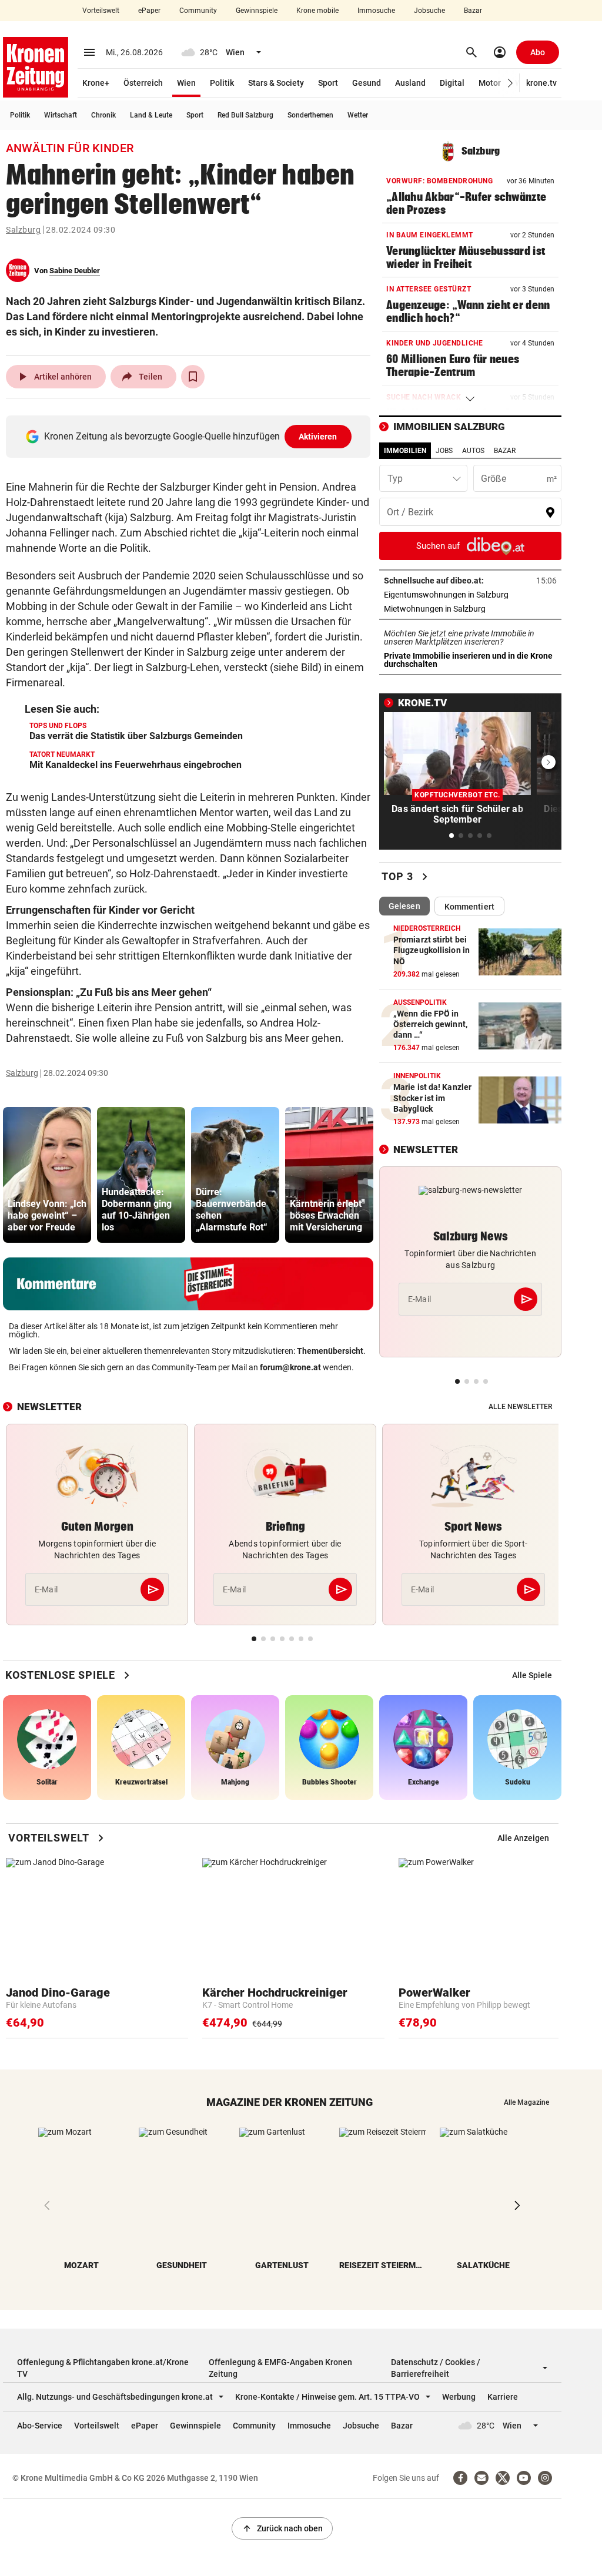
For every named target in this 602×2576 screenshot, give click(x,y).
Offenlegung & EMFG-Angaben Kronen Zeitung (280, 2368)
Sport (328, 83)
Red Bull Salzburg (245, 115)
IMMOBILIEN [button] (405, 451)
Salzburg (23, 230)
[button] (511, 83)
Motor (490, 83)
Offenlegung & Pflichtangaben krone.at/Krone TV (103, 2368)
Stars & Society (276, 83)
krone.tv (541, 83)
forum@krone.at (290, 1367)
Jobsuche (429, 11)
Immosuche (376, 11)
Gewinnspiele (257, 11)
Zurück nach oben (282, 2528)
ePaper (149, 11)
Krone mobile (317, 11)
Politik (222, 83)
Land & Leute (151, 115)
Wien (186, 83)
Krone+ (96, 83)
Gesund (367, 83)
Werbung (459, 2397)
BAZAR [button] (505, 451)
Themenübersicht (330, 1351)
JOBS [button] (444, 451)
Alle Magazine (526, 2102)
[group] (47, 1175)
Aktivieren (318, 437)
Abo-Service (40, 2426)
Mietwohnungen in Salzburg (470, 609)
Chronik (103, 115)
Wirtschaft (61, 115)
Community (198, 11)
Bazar (473, 11)
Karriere (503, 2397)
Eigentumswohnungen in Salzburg (470, 595)
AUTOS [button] (473, 451)
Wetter (358, 115)
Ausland (410, 83)
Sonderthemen (310, 115)
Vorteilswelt (101, 11)
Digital (452, 83)
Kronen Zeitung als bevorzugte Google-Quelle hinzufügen (191, 436)
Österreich (143, 83)
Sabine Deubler (75, 271)
